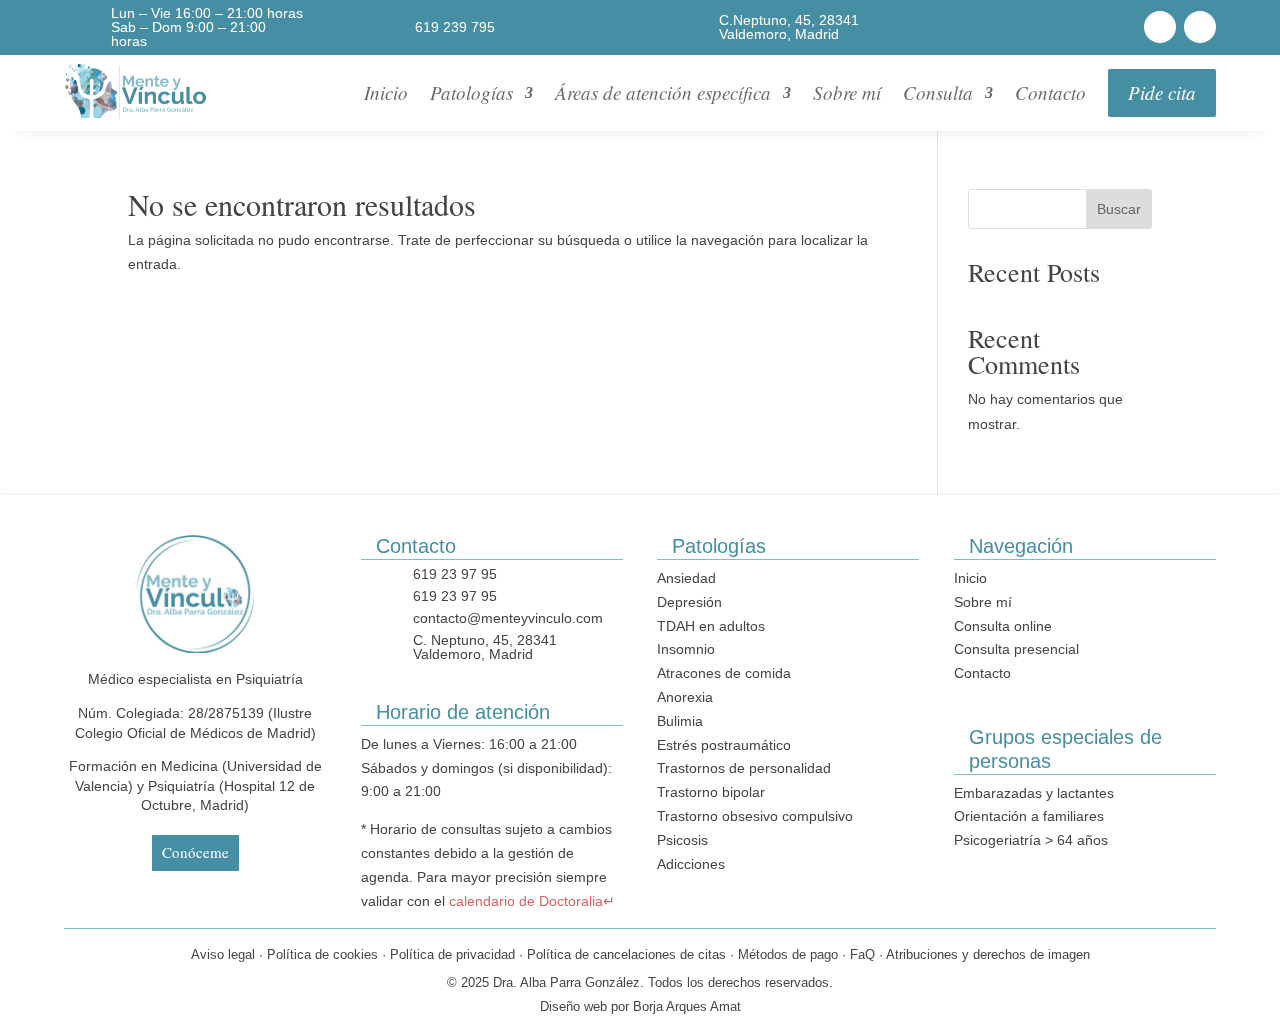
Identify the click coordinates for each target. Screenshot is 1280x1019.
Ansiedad (686, 578)
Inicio (386, 92)
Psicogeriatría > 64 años (1031, 840)
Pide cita (1162, 92)
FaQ (862, 954)
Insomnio (686, 649)
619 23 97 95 (455, 574)
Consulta (938, 92)
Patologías (471, 92)
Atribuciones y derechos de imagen (988, 954)
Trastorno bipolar (711, 792)
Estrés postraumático (724, 745)
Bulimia (680, 721)
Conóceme (195, 852)
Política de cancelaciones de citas (626, 954)
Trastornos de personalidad (744, 768)
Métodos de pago (788, 954)
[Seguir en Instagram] (1200, 27)
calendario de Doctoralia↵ (532, 901)
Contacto (1050, 92)
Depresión (689, 602)
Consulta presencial (1016, 649)
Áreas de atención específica (663, 92)
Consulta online (1003, 626)
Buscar (1119, 209)
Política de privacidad (452, 954)
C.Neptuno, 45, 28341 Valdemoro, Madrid (789, 27)
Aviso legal (223, 954)
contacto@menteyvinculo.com (508, 618)
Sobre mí (847, 92)
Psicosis (682, 840)
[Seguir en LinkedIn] (1160, 27)
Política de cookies (322, 954)
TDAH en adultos (711, 626)
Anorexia (685, 697)
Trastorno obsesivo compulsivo (755, 816)
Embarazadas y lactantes (1034, 793)
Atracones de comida (724, 673)
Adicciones (691, 864)
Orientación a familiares (1029, 816)
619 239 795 (455, 27)
